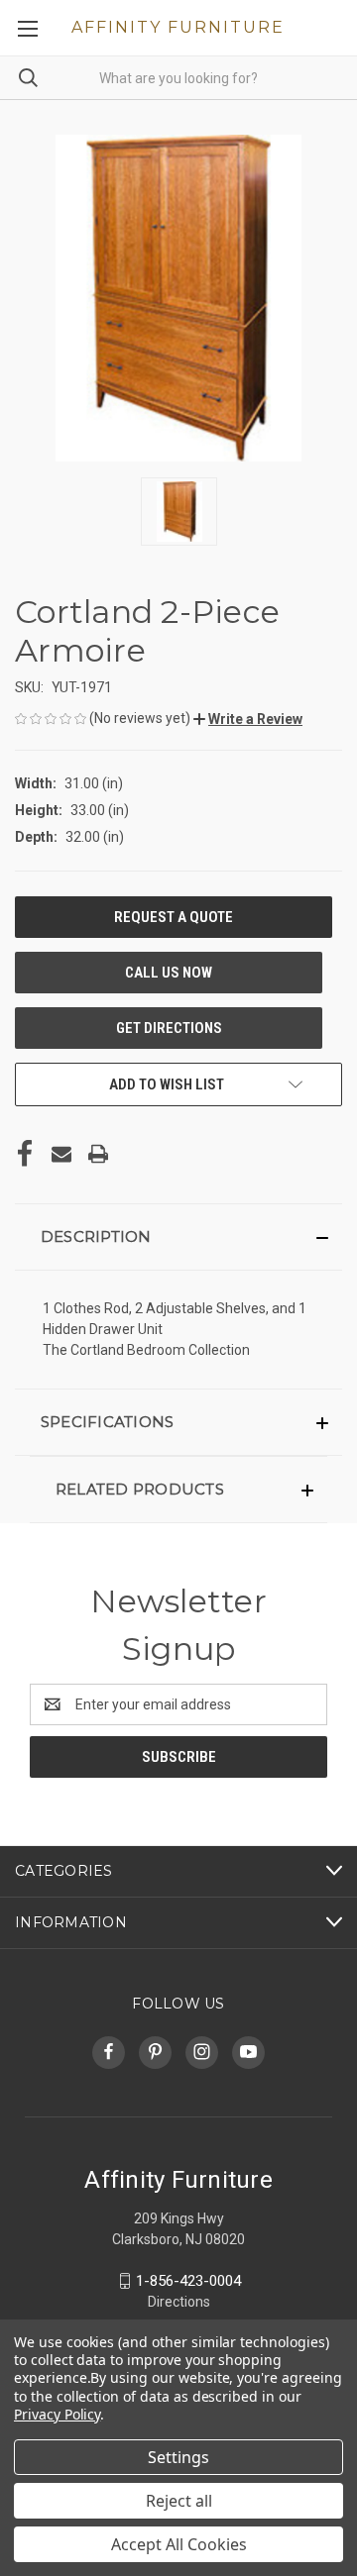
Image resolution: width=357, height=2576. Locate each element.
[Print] (98, 1154)
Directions (179, 2302)
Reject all (179, 2501)
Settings (178, 2457)
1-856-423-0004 (188, 2281)
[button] (248, 719)
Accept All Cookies (179, 2544)
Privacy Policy (57, 2414)
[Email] (61, 1154)
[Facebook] (25, 1154)
